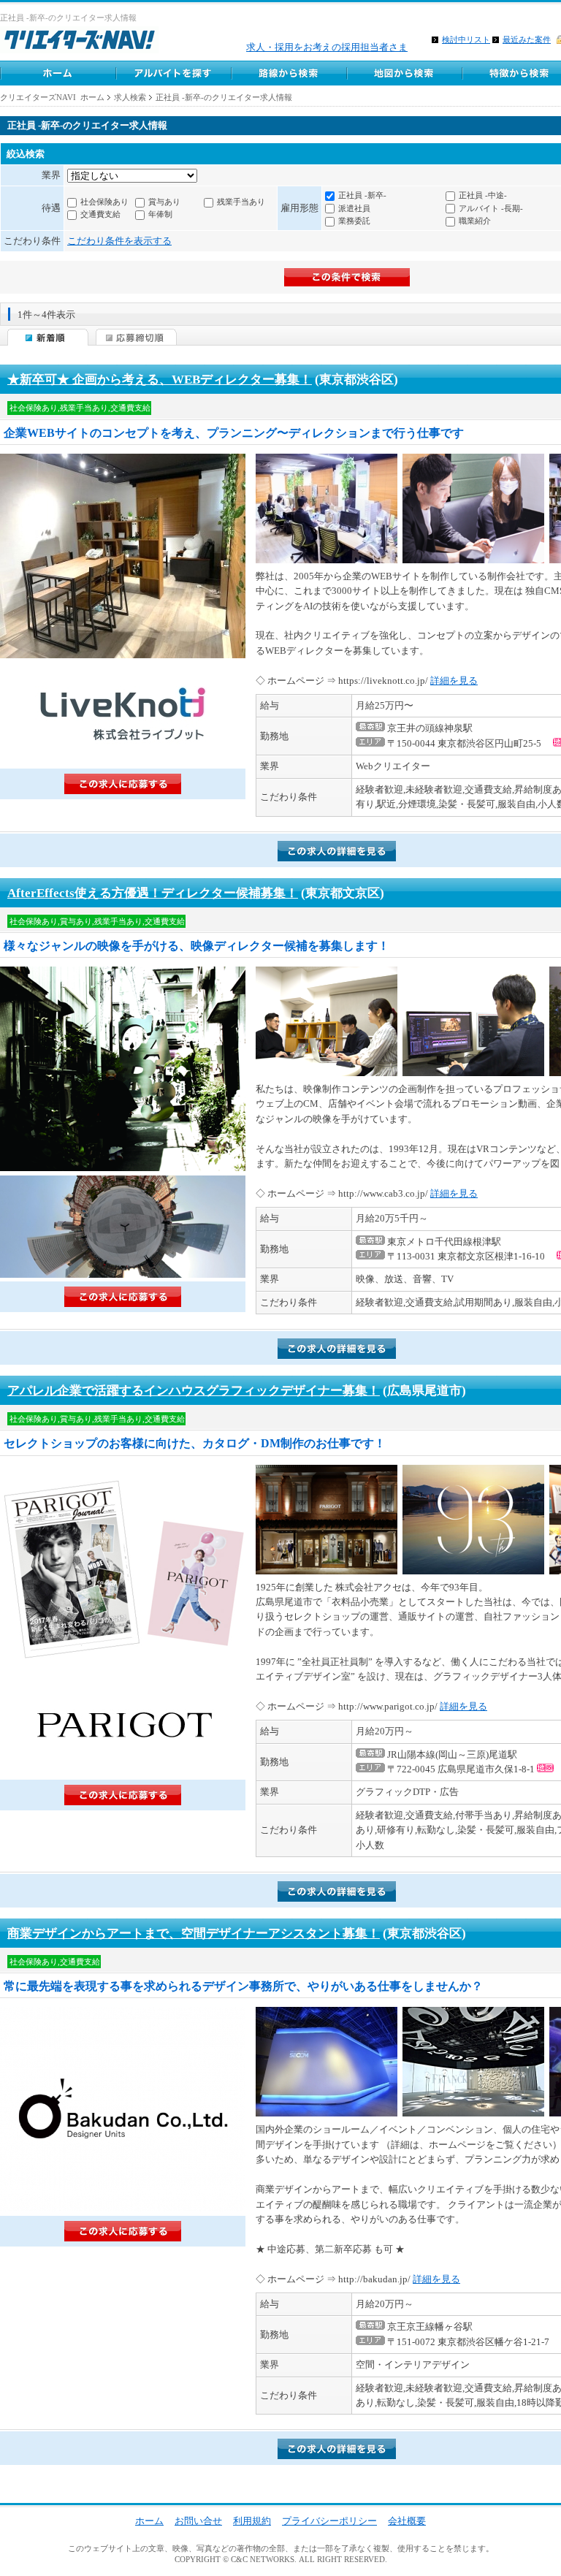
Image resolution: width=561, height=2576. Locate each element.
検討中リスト (466, 39)
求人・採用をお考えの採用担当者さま (327, 47)
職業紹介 (475, 221)
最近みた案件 (527, 39)
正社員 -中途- (483, 195)
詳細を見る (454, 681)
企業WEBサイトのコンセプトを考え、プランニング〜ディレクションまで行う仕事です (234, 433)
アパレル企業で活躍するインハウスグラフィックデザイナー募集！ (194, 1391)
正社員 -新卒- (362, 195)
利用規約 (252, 2521)
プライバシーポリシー (329, 2521)
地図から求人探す (404, 73)
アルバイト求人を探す (173, 73)
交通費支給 (100, 214)
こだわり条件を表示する (119, 241)
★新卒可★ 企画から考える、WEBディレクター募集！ (160, 380)
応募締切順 (136, 337)
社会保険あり (104, 202)
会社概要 (407, 2521)
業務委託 (354, 221)
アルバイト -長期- (491, 208)
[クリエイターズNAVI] (79, 42)
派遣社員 (354, 208)
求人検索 (130, 97)
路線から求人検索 (289, 73)
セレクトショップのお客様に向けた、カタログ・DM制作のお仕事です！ (195, 1443)
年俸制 (160, 214)
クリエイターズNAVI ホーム (52, 97)
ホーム (58, 73)
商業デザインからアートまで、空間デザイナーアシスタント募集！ (194, 1933)
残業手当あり (241, 202)
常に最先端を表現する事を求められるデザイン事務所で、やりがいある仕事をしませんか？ (243, 1986)
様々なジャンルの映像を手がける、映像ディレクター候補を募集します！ (196, 946)
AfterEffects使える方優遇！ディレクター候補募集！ (153, 893)
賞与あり (164, 202)
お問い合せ (198, 2521)
